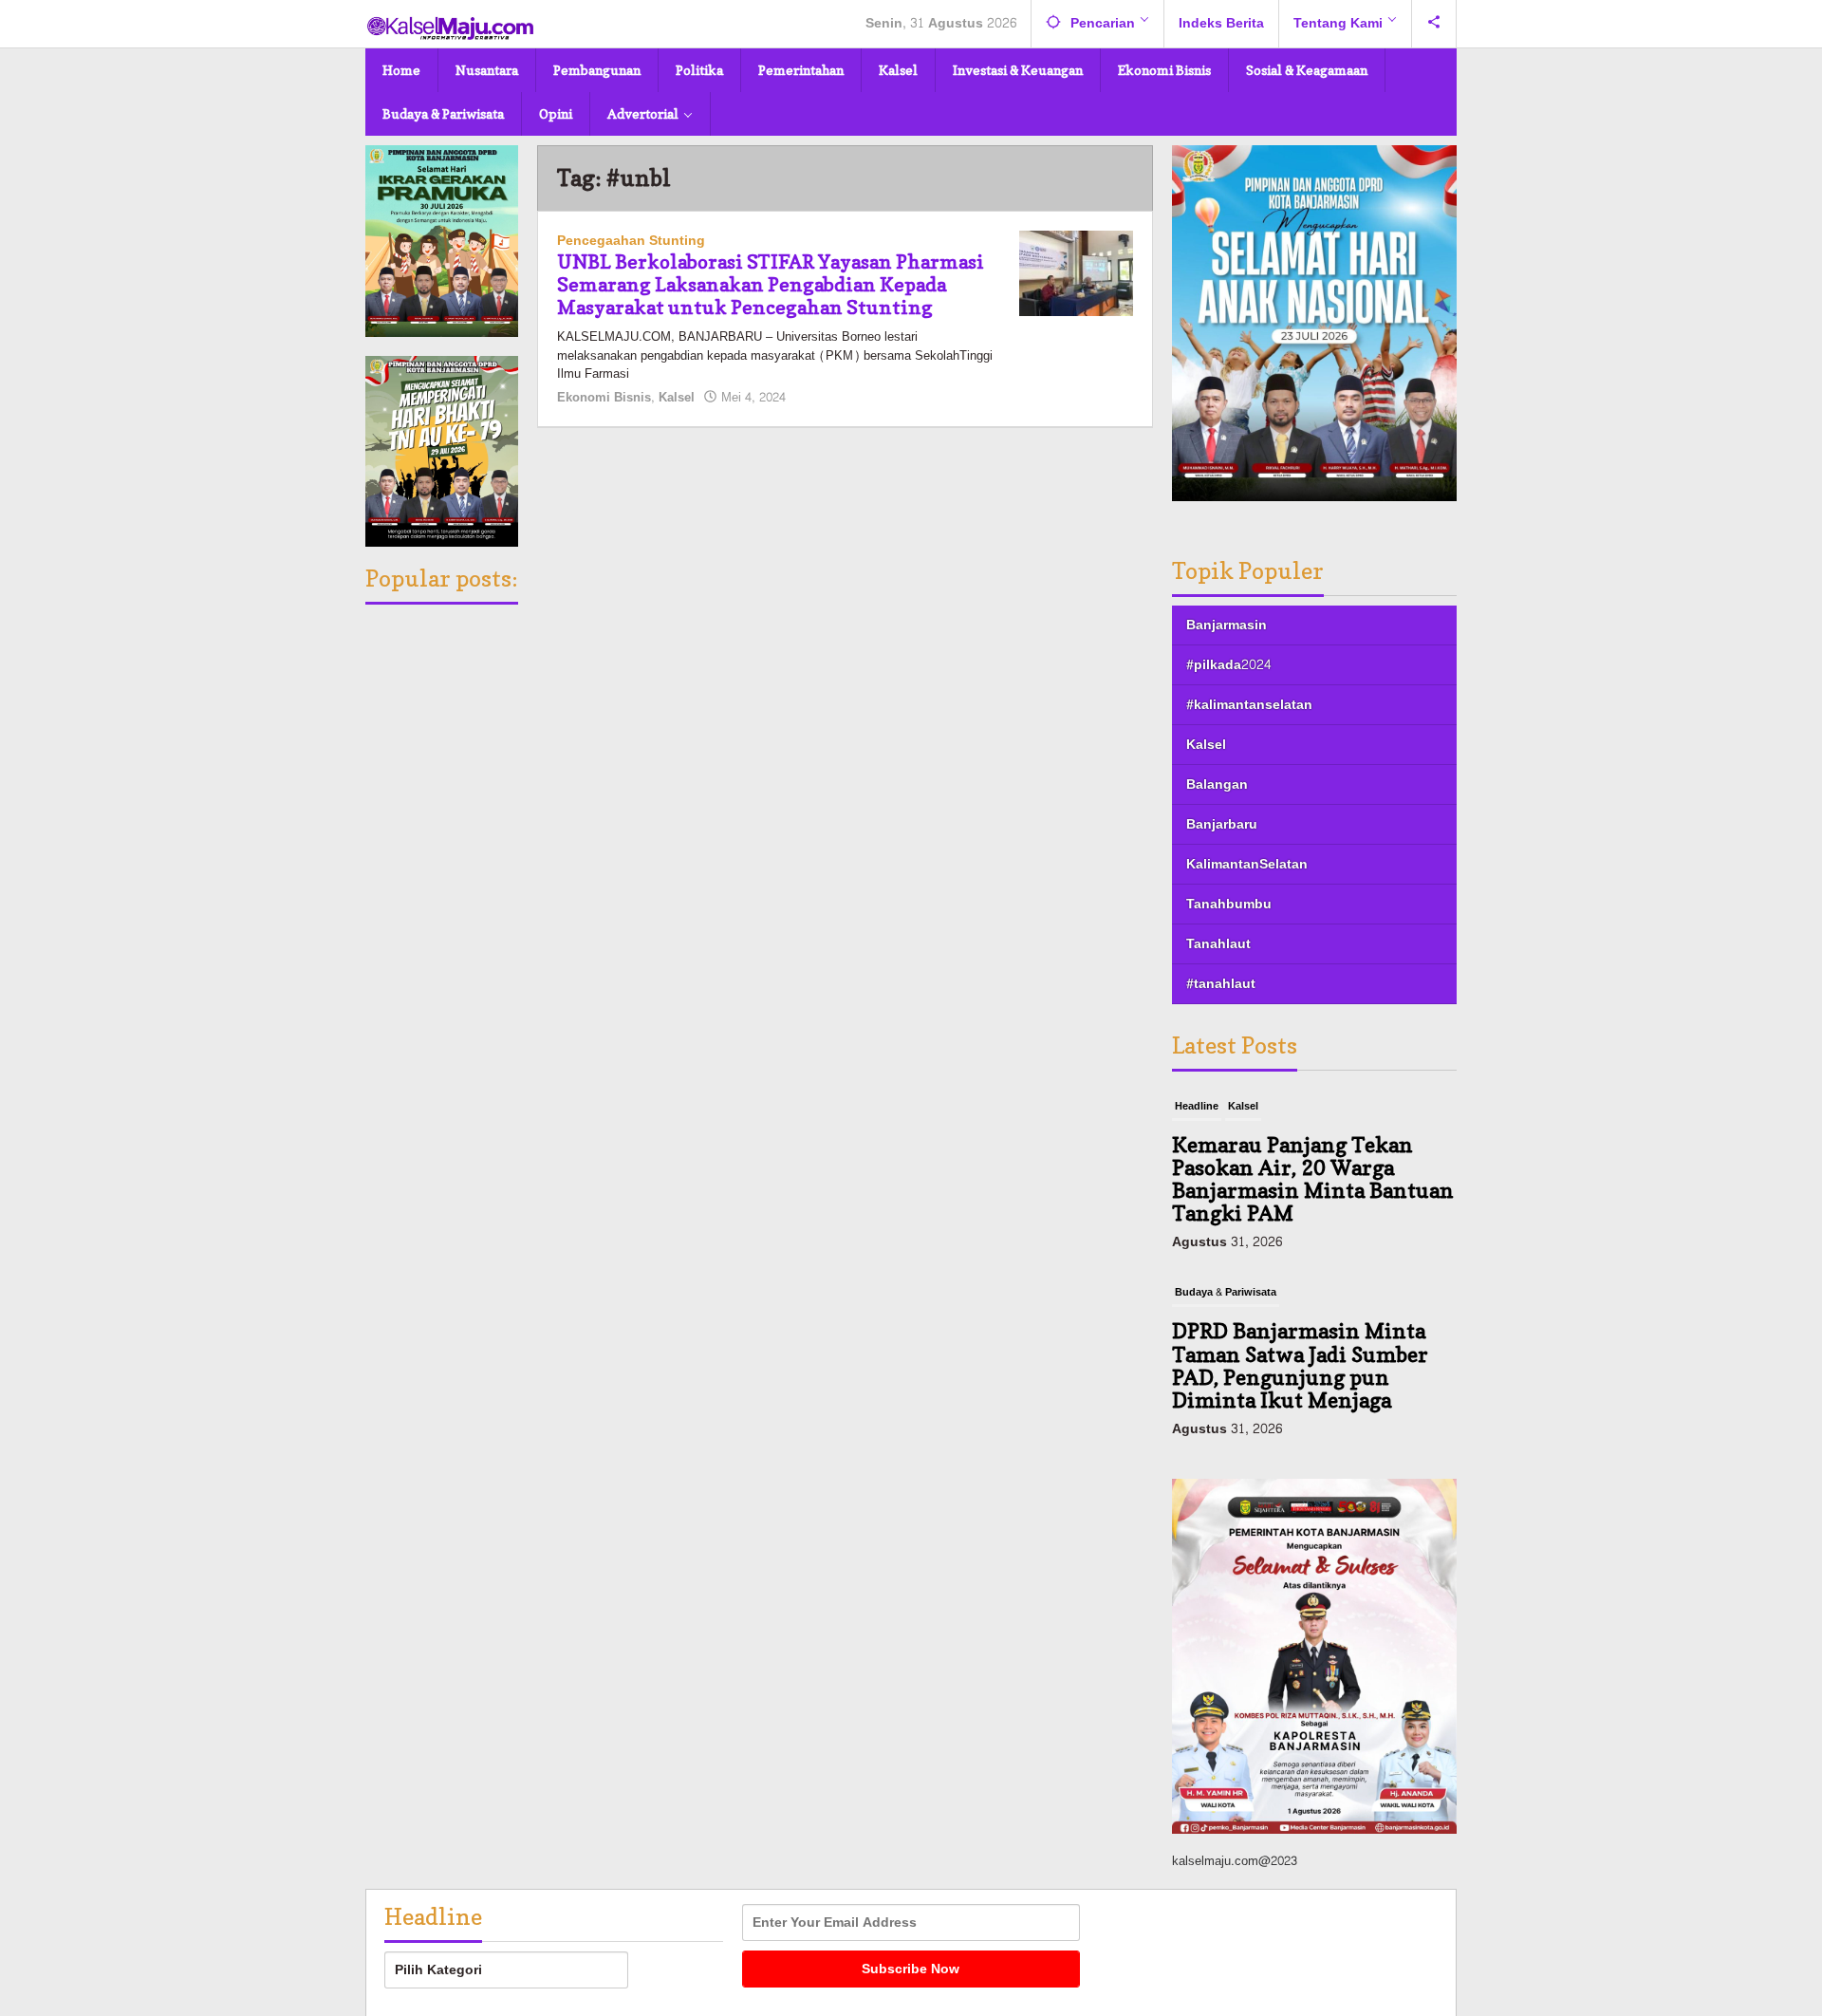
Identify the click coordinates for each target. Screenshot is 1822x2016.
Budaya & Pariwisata (1226, 1292)
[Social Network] (1434, 24)
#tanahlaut (1221, 984)
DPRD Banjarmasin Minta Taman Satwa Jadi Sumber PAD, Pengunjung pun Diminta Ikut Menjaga (1300, 1365)
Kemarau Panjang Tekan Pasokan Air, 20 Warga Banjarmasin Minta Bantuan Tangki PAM (1313, 1179)
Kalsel (677, 398)
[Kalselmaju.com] (451, 30)
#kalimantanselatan (1249, 705)
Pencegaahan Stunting (631, 241)
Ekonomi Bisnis (604, 398)
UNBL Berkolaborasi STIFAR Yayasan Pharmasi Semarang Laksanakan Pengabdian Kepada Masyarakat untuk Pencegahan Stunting (771, 285)
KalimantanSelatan (1247, 864)
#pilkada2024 (1228, 665)
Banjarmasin (1227, 625)
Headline (1197, 1106)
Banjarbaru (1222, 824)
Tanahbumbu (1229, 904)
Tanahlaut (1218, 944)
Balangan (1217, 784)
